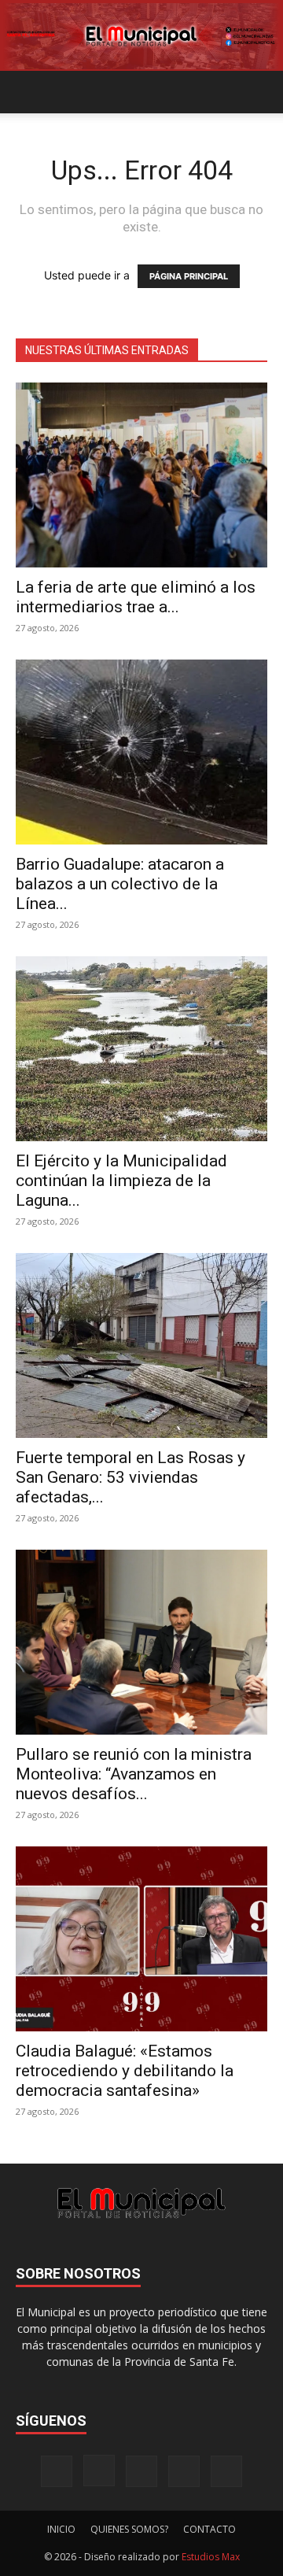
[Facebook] (57, 2471)
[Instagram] (99, 2471)
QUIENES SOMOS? (129, 2529)
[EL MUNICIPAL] (141, 36)
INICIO (61, 2529)
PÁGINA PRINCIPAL (189, 276)
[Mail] (141, 2471)
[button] (27, 92)
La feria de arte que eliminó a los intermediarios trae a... (136, 597)
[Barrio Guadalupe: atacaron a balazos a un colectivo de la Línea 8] (141, 752)
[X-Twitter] (184, 2471)
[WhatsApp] (226, 2471)
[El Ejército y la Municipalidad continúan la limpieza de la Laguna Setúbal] (141, 1049)
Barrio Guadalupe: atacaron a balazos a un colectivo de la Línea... (120, 884)
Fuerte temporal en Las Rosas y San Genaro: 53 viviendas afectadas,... (130, 1477)
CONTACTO (209, 2529)
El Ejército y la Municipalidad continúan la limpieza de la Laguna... (121, 1181)
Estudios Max (211, 2557)
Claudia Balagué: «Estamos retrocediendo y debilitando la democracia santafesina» (125, 2071)
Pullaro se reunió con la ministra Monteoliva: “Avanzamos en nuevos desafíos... (134, 1774)
